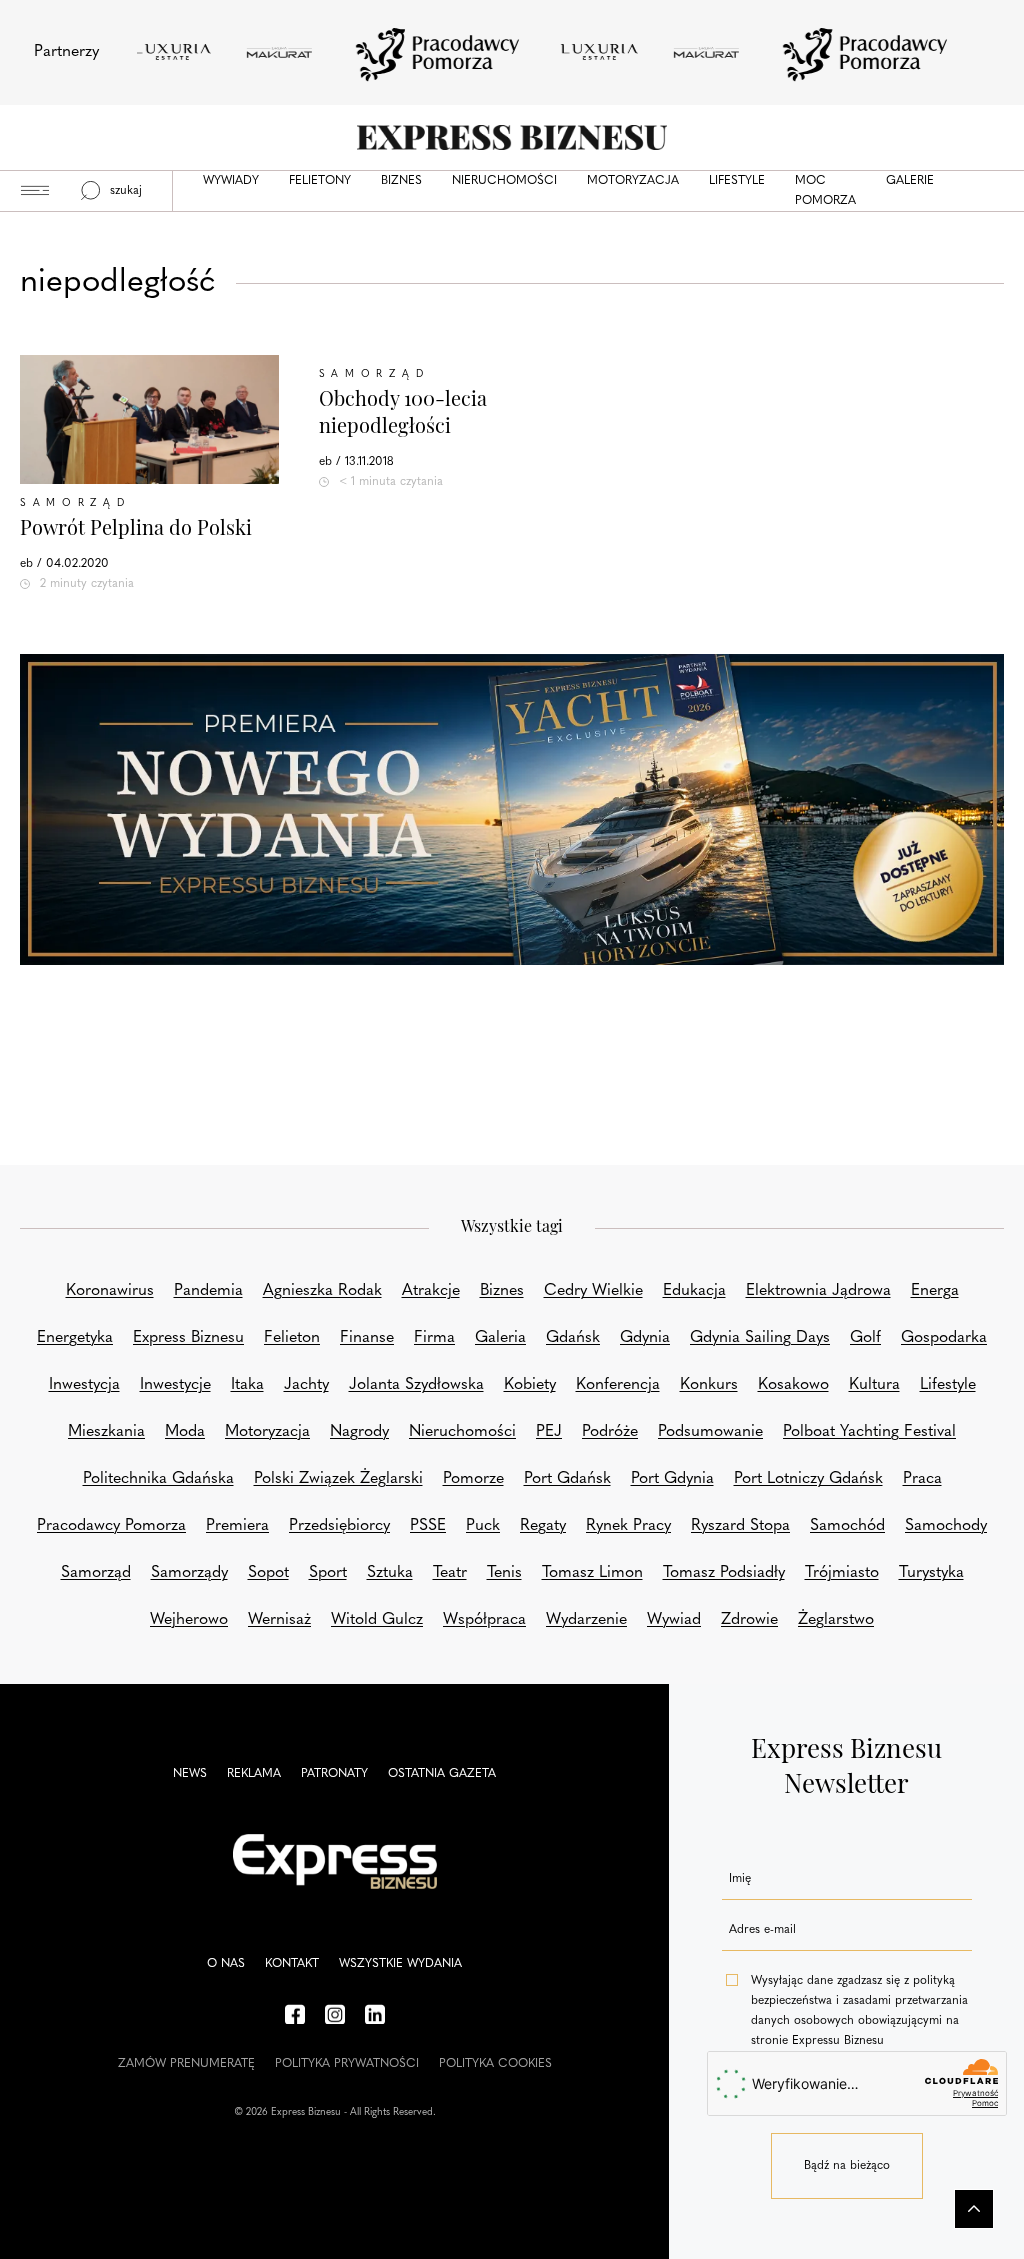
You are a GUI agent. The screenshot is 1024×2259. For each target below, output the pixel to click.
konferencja (618, 1385)
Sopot (268, 1573)
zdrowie (749, 1620)
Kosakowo (793, 1385)
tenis (504, 1573)
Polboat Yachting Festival (869, 1432)
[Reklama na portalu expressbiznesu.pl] (512, 809)
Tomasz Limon (592, 1573)
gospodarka (944, 1338)
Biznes (401, 181)
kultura (874, 1385)
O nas (226, 1964)
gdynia (645, 1338)
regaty (543, 1526)
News (190, 1774)
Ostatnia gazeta (442, 1774)
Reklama (254, 1774)
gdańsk (573, 1338)
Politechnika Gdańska (158, 1479)
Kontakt (292, 1964)
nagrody (359, 1432)
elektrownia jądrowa (818, 1291)
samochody (946, 1526)
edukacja (694, 1291)
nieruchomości (462, 1432)
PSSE (428, 1526)
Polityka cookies (495, 2064)
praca (922, 1479)
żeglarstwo (836, 1620)
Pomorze (473, 1479)
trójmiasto (842, 1573)
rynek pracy (628, 1526)
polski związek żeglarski (338, 1479)
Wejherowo (189, 1620)
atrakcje (431, 1291)
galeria (500, 1338)
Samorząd (75, 503)
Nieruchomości (504, 181)
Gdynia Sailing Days (760, 1338)
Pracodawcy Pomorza (111, 1526)
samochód (847, 1526)
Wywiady (231, 181)
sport (328, 1573)
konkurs (709, 1385)
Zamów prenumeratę (186, 2064)
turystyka (931, 1573)
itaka (247, 1385)
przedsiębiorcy (339, 1526)
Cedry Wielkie (593, 1291)
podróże (610, 1432)
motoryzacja (267, 1432)
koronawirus (110, 1291)
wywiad (674, 1620)
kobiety (530, 1385)
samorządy (189, 1573)
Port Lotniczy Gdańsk (808, 1479)
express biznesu (188, 1338)
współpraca (484, 1620)
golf (865, 1338)
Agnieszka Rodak (322, 1291)
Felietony (320, 181)
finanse (367, 1338)
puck (483, 1526)
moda (185, 1432)
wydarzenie (586, 1620)
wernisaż (279, 1620)
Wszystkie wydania (400, 1964)
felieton (292, 1338)
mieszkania (106, 1432)
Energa (935, 1291)
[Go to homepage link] (512, 137)
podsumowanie (710, 1432)
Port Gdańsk (567, 1479)
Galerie (910, 181)
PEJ (549, 1432)
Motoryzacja (633, 181)
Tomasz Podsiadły (724, 1573)
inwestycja (84, 1385)
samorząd (96, 1573)
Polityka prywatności (347, 2064)
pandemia (208, 1291)
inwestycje (175, 1385)
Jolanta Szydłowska (416, 1385)
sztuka (390, 1573)
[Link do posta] (149, 419)
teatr (450, 1573)
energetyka (75, 1338)
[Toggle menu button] (35, 191)
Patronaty (334, 1774)
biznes (502, 1291)
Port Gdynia (672, 1479)
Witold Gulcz (377, 1620)
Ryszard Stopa (740, 1526)
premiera (237, 1526)
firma (434, 1338)
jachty (306, 1385)
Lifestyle (737, 181)
